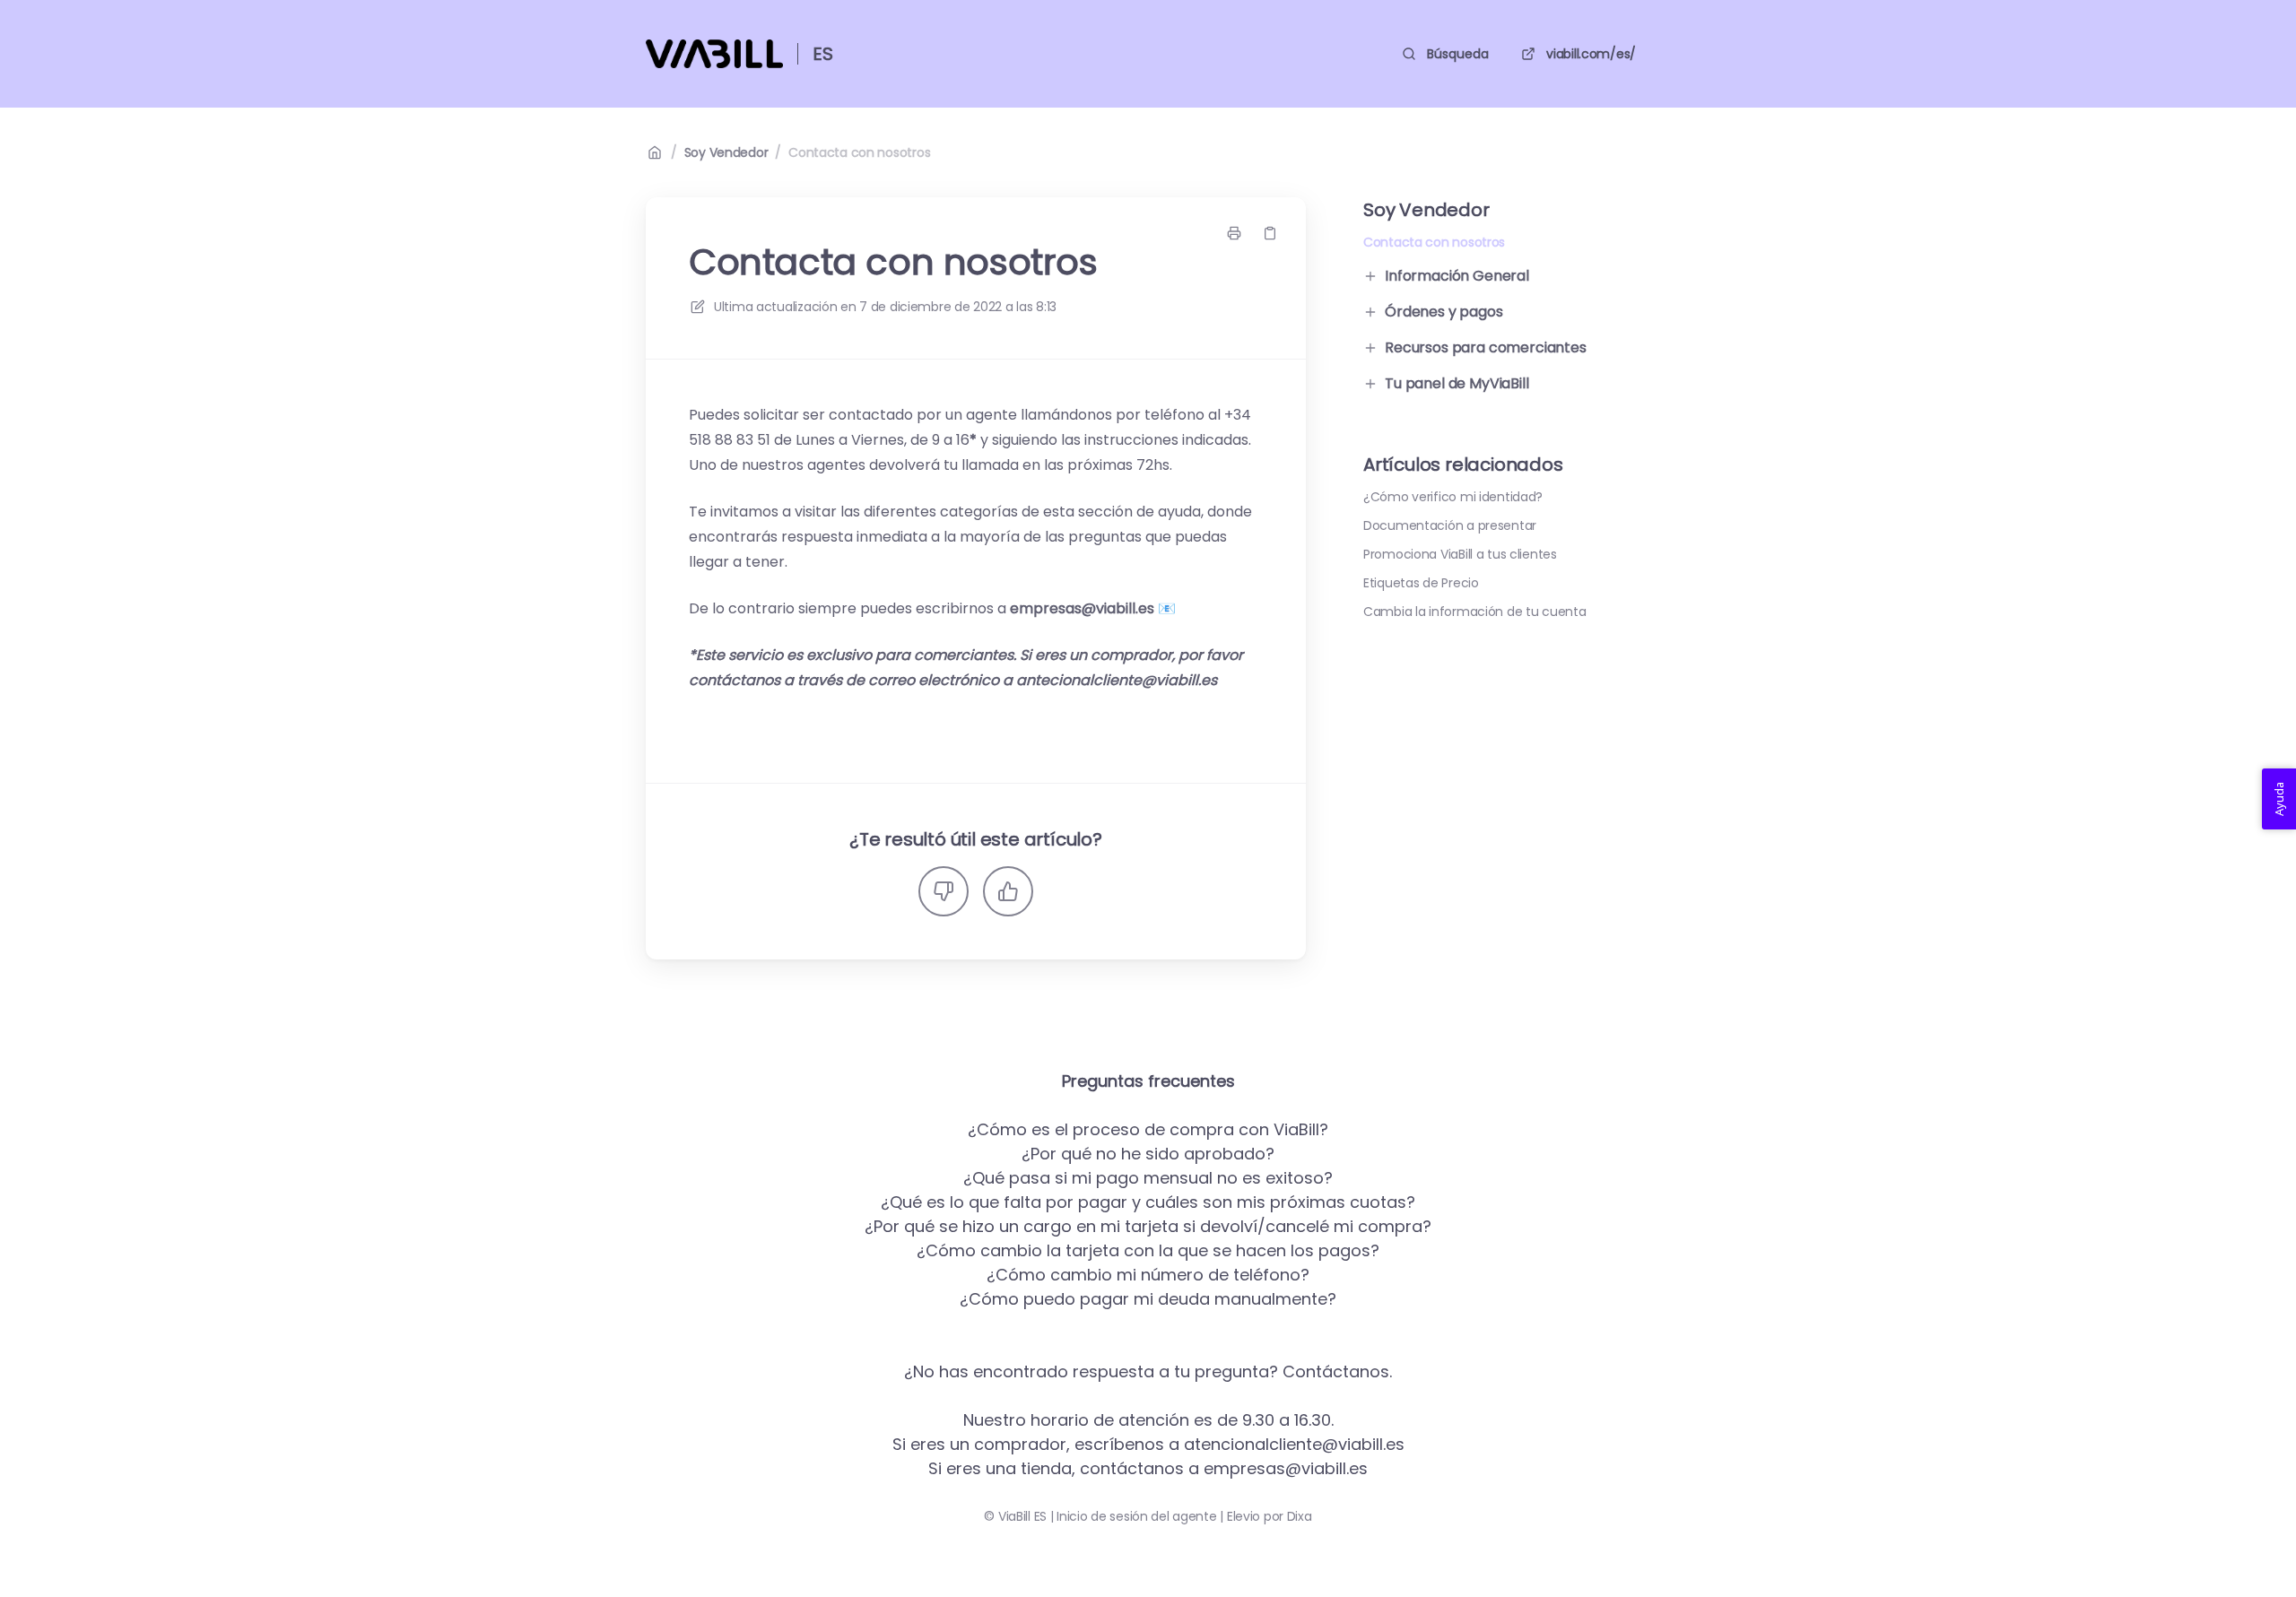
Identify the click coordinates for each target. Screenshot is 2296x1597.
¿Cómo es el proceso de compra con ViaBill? (1148, 1129)
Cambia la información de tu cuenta (1474, 612)
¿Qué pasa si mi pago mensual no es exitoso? (1148, 1178)
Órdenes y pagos (1444, 312)
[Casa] (714, 54)
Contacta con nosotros (859, 152)
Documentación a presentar (1450, 525)
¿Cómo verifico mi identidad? (1453, 497)
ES (823, 54)
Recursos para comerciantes (1486, 347)
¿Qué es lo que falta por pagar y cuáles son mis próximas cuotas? (1148, 1202)
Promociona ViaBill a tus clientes (1460, 554)
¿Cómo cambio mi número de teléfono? (1148, 1275)
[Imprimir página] (1234, 233)
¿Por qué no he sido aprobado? (1148, 1154)
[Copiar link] (1270, 233)
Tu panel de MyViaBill (1457, 383)
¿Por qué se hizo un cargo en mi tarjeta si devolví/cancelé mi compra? (1148, 1226)
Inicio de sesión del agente (1136, 1516)
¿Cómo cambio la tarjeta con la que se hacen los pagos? (1148, 1250)
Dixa (1300, 1516)
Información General (1457, 276)
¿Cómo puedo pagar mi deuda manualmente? (1148, 1299)
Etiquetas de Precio (1421, 583)
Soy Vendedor (726, 152)
